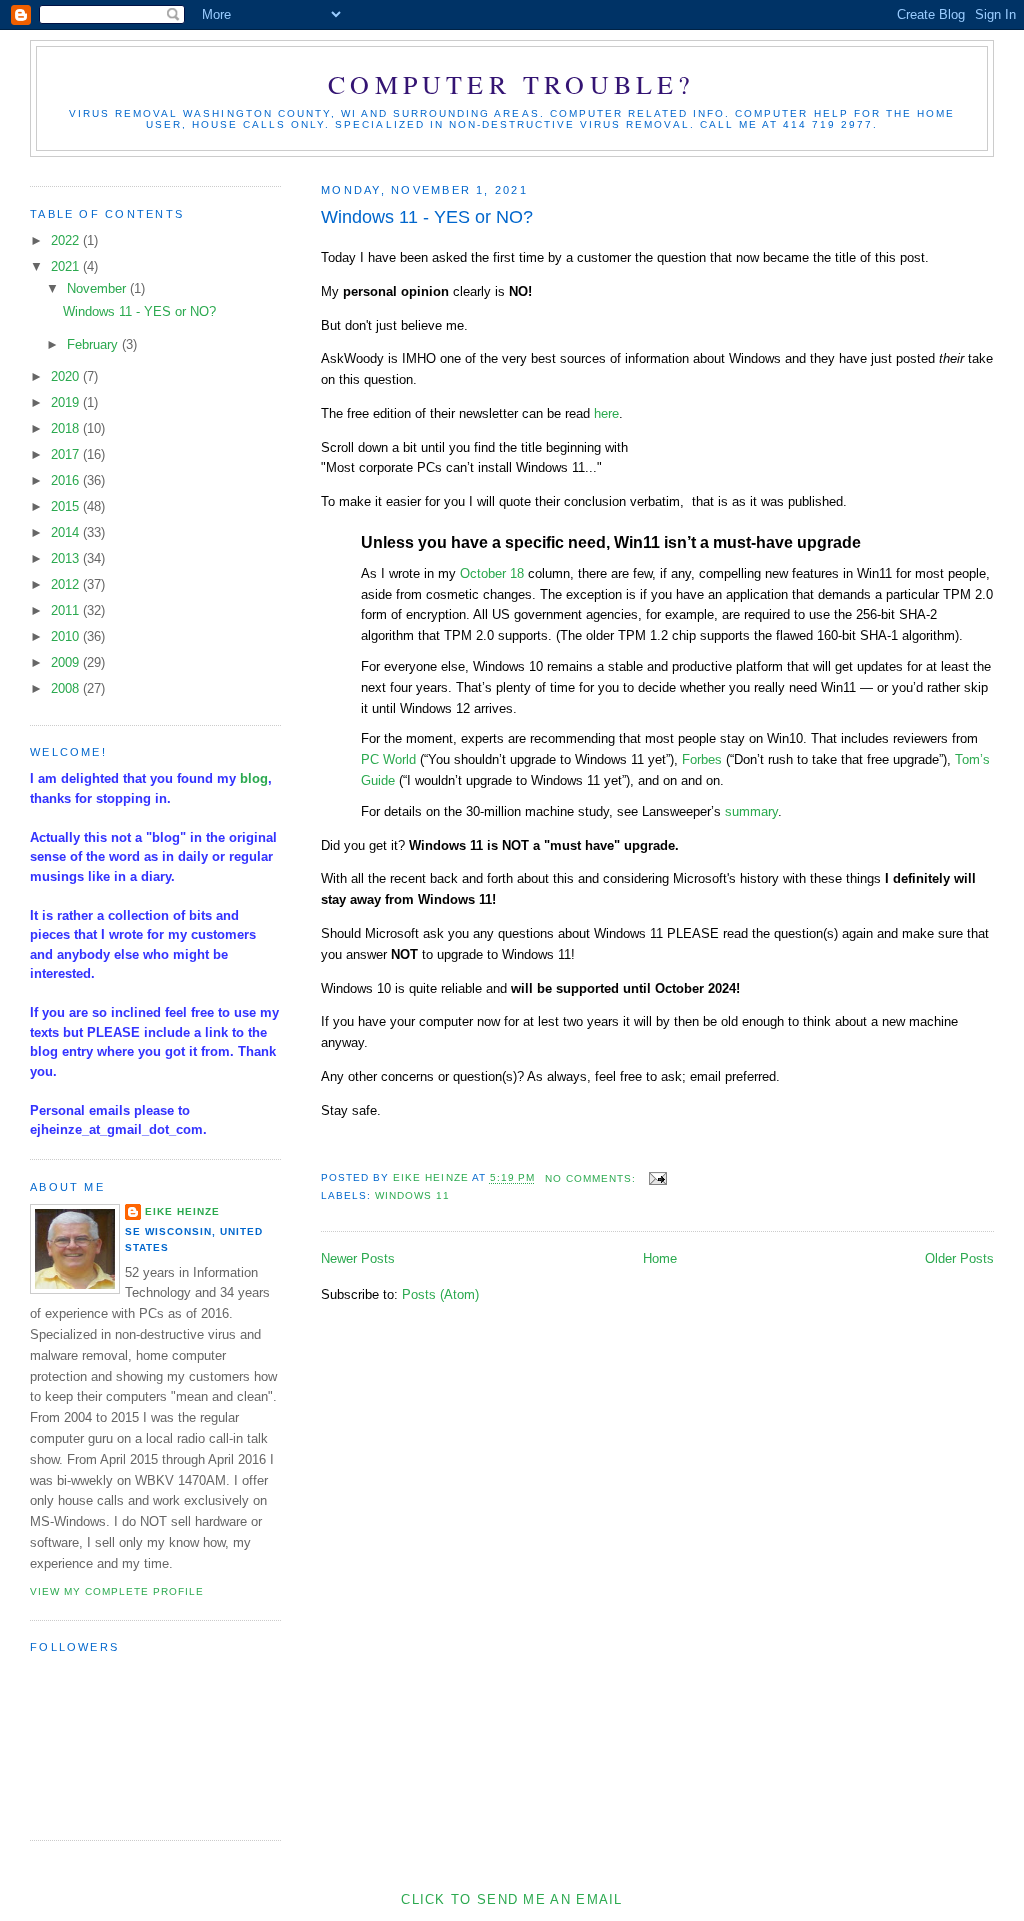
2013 (67, 558)
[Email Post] (657, 1178)
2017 (67, 454)
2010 (67, 636)
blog (254, 778)
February (94, 344)
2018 (67, 428)
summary (751, 811)
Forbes (702, 759)
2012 (67, 584)
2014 (67, 532)
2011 (67, 610)
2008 (67, 688)
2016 (67, 480)
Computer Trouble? (511, 84)
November (98, 288)
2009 (67, 662)
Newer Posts (358, 1258)
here (606, 413)
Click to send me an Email (512, 1899)
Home (660, 1258)
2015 (67, 506)
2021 (67, 266)
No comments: (592, 1178)
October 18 (492, 573)
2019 (67, 402)
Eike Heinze (182, 1211)
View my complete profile (117, 1591)
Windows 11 (412, 1195)
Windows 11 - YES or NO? (427, 217)
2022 (67, 240)
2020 (67, 376)
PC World (388, 759)
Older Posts (959, 1258)
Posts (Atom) (440, 1294)
